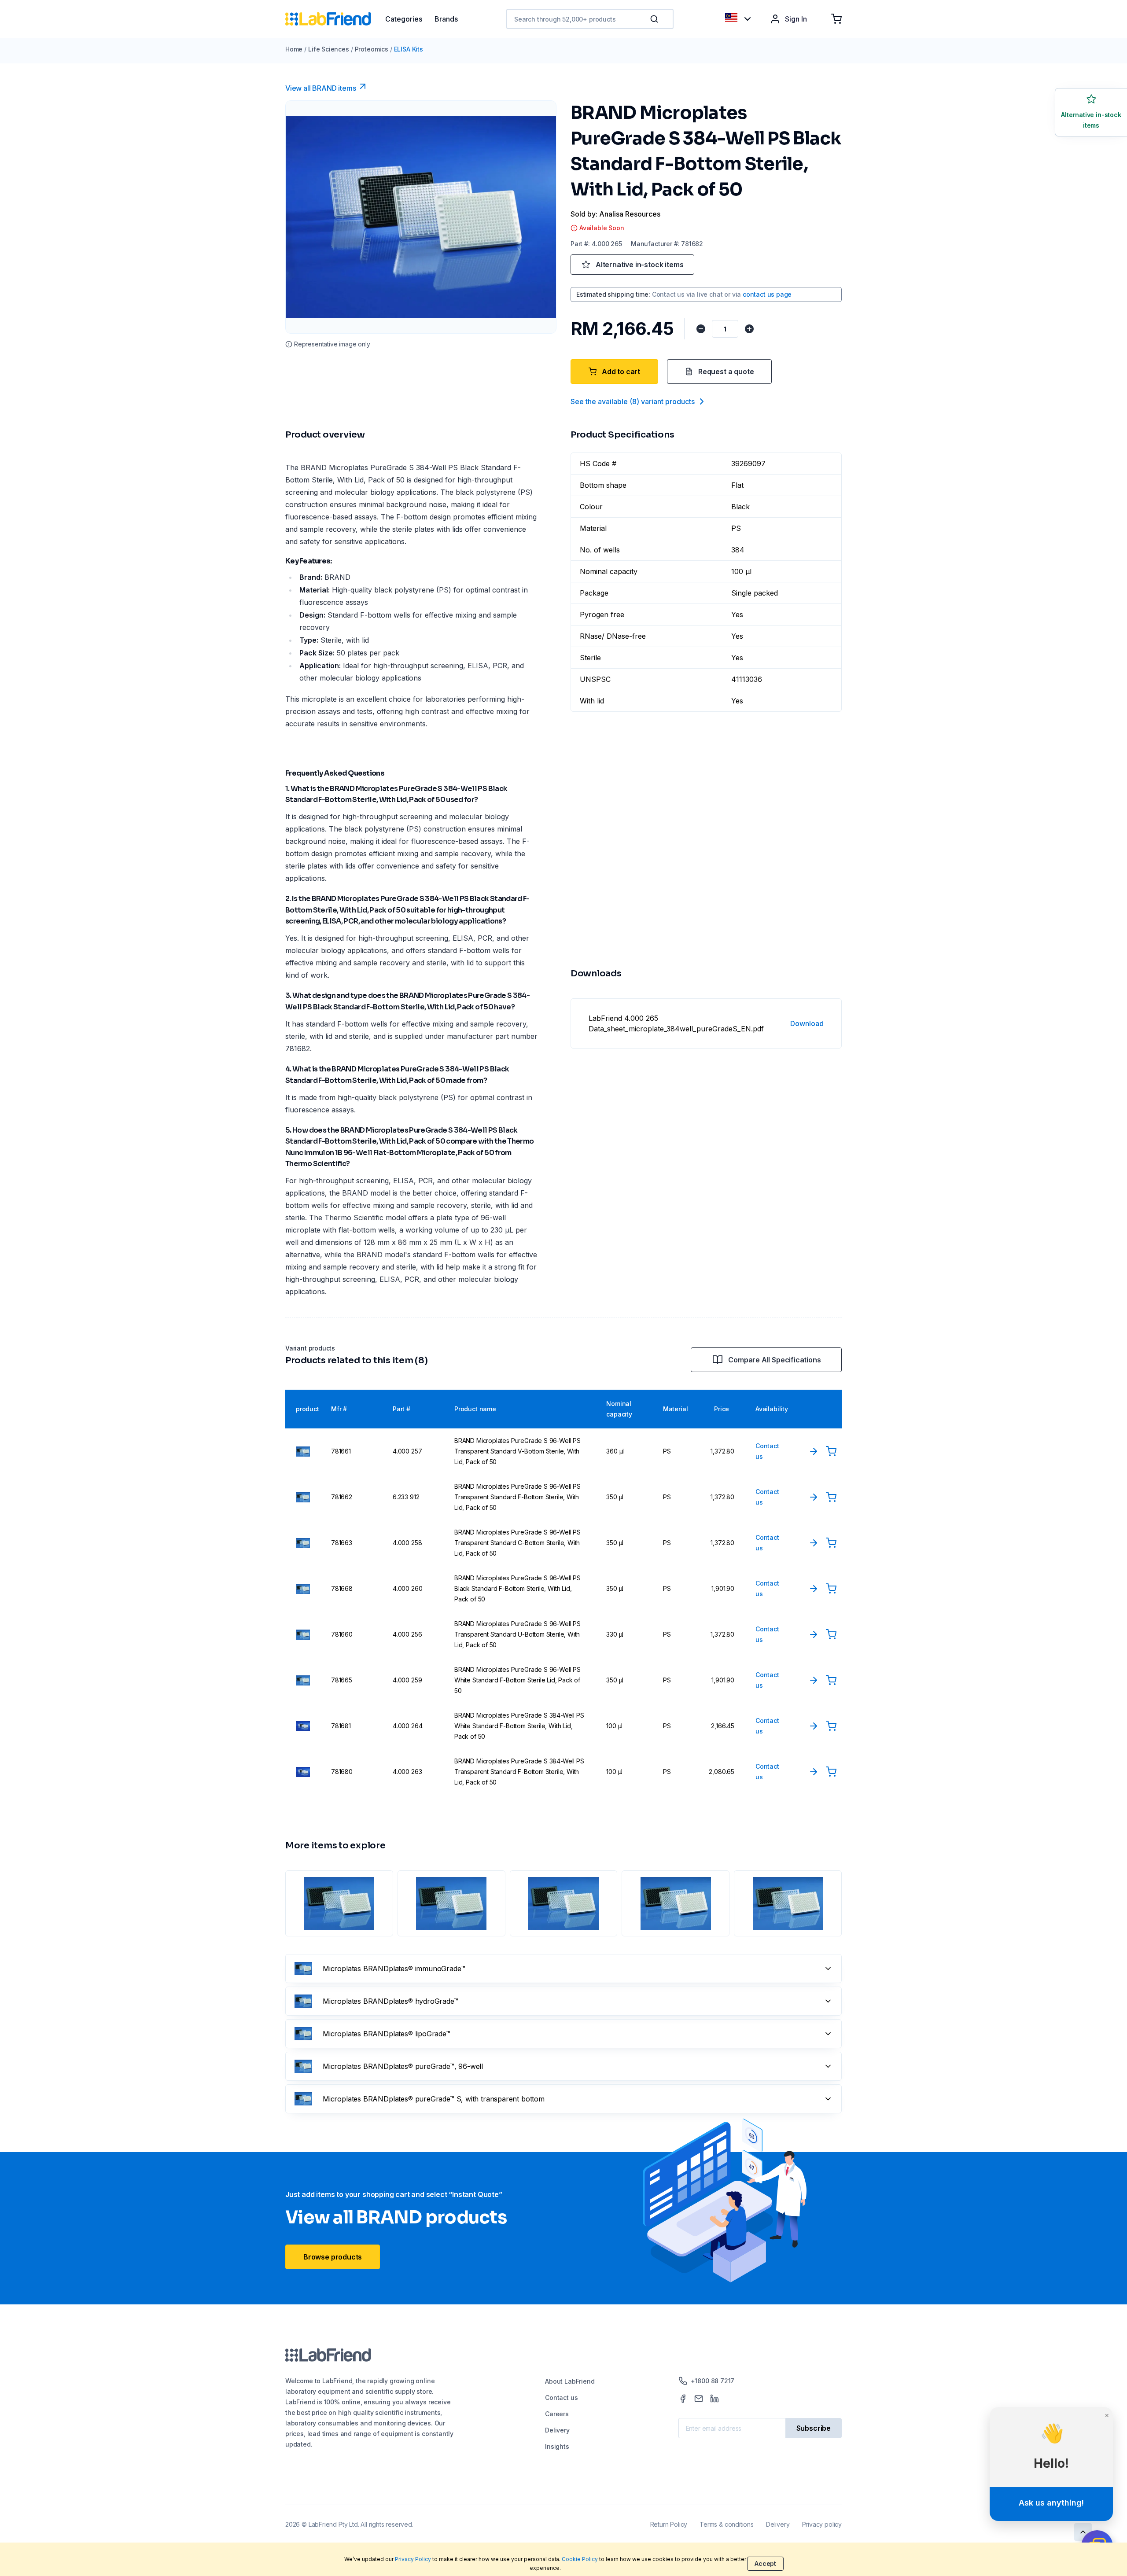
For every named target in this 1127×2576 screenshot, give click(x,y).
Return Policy (669, 2524)
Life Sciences (329, 49)
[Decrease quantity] (701, 329)
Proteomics (372, 49)
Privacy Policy (413, 2559)
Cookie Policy (580, 2559)
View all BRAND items (320, 88)
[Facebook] (683, 2399)
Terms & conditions (727, 2524)
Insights (557, 2446)
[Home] (335, 19)
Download (807, 1023)
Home (294, 49)
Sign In (796, 19)
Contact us (561, 2398)
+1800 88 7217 (713, 2381)
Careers (557, 2414)
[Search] (655, 19)
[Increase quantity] (749, 329)
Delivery (557, 2430)
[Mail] (699, 2399)
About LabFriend (570, 2381)
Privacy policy (822, 2524)
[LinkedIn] (715, 2399)
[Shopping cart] (836, 19)
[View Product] (814, 1451)
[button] (656, 19)
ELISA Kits (409, 49)
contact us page (767, 294)
